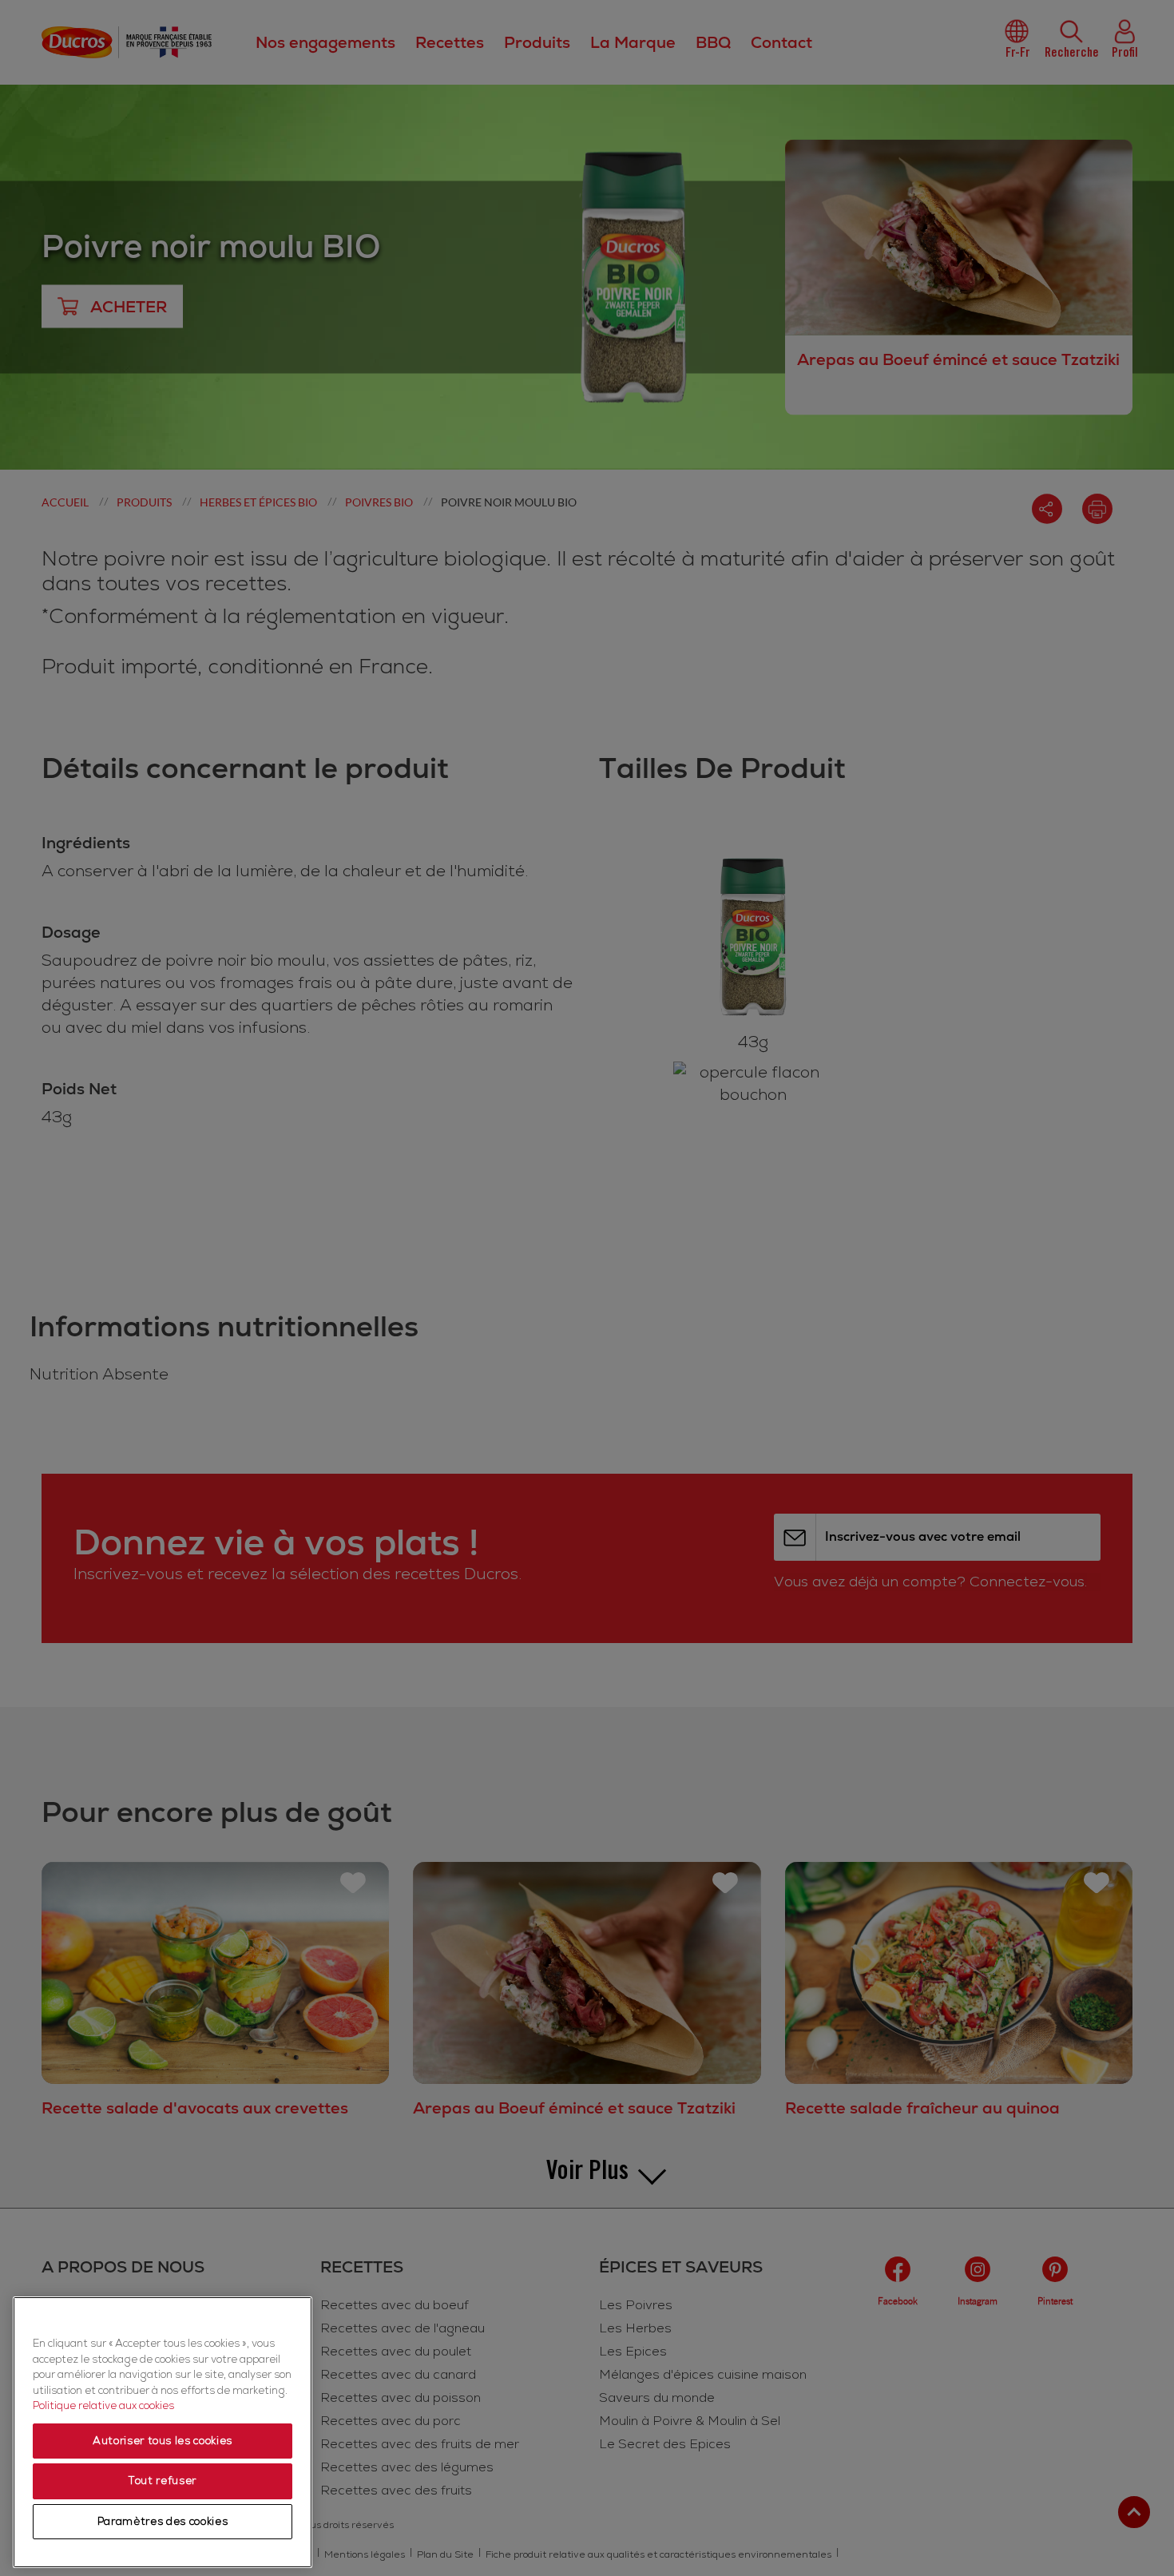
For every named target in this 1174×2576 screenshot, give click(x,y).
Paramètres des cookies (163, 2522)
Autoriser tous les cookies (163, 2441)
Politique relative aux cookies (103, 2407)
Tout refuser (163, 2481)
